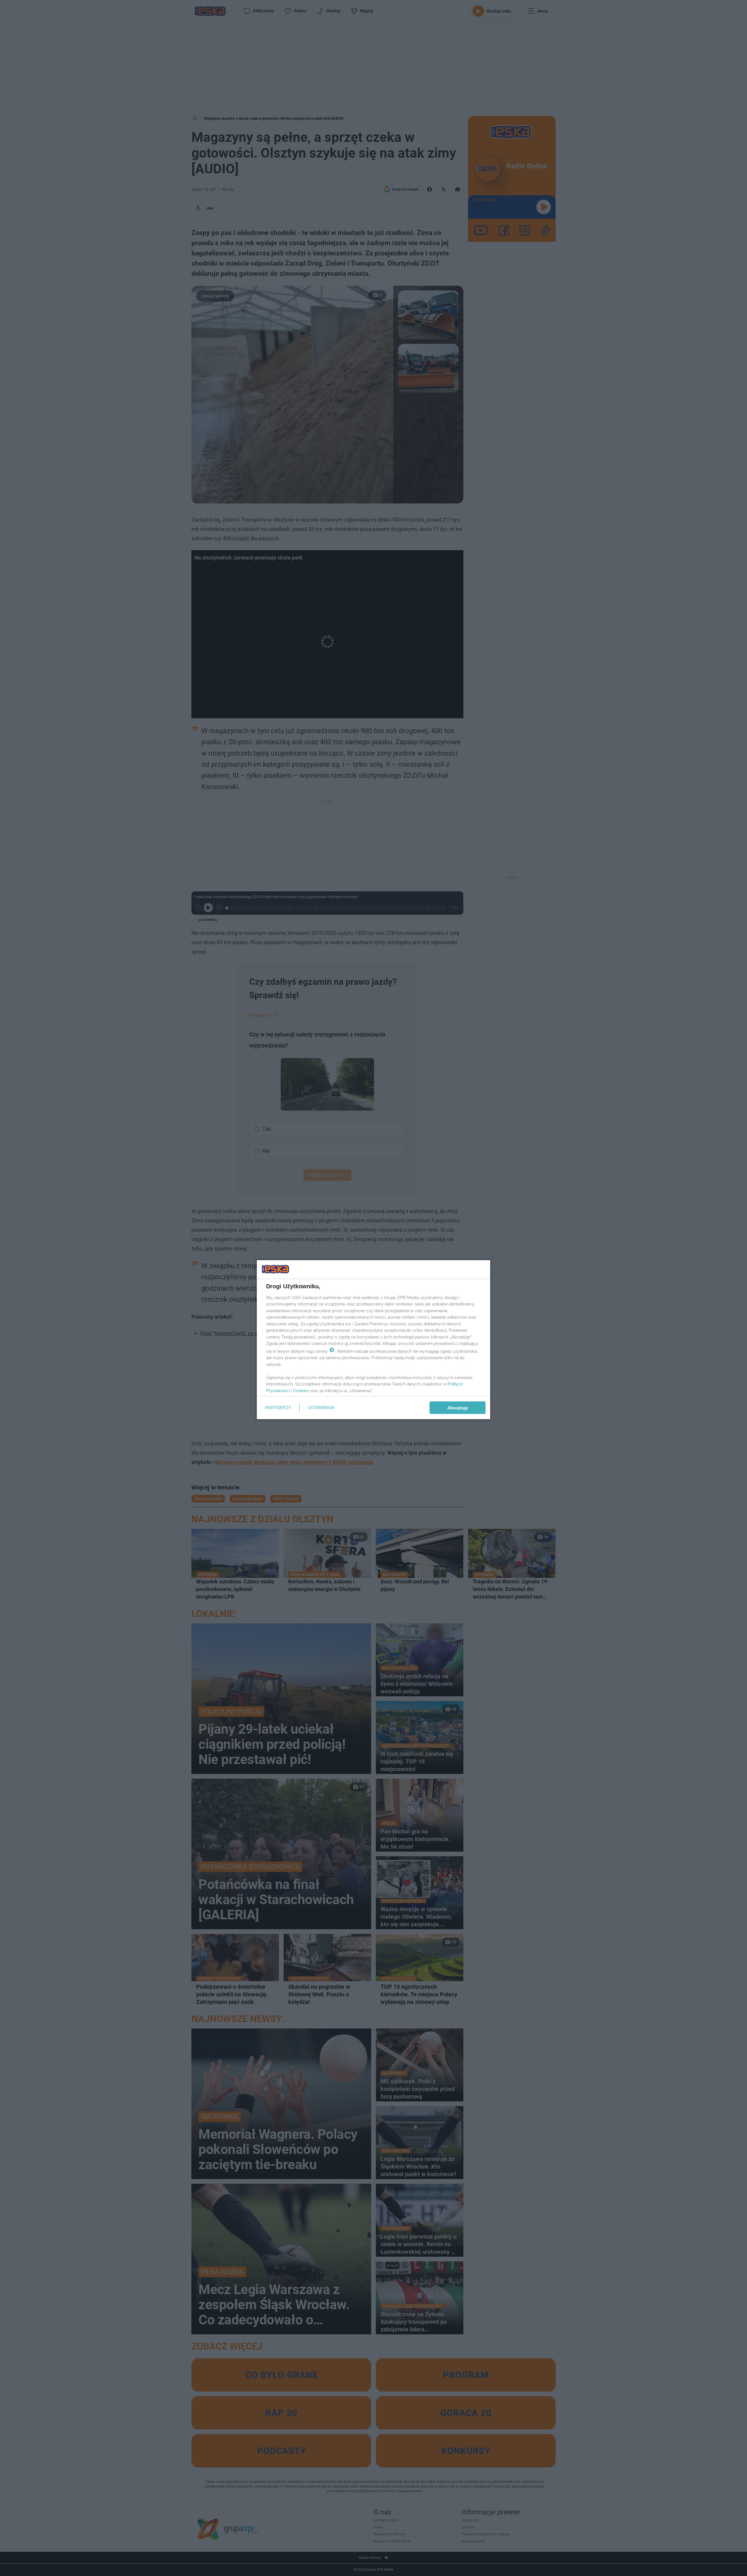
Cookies (301, 1390)
